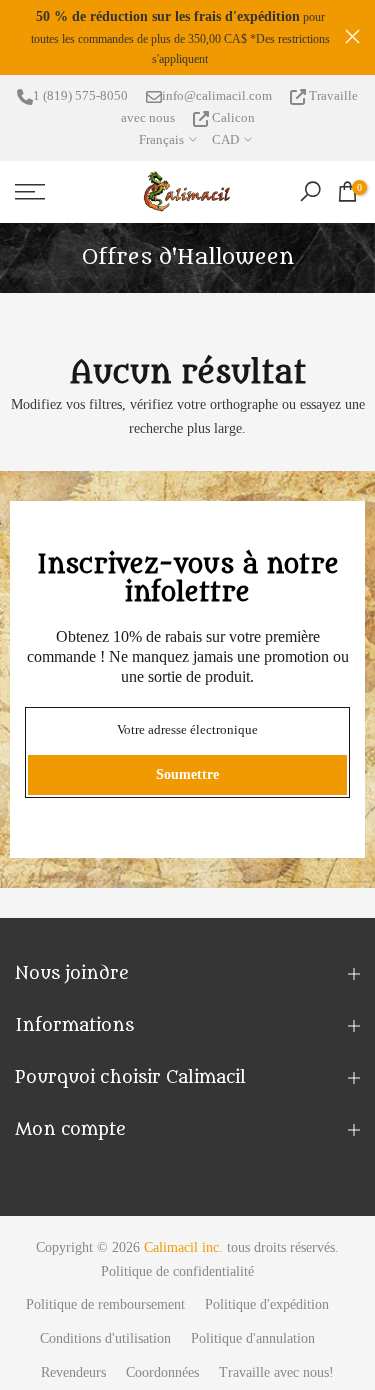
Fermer (352, 37)
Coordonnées (162, 1375)
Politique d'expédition (267, 1308)
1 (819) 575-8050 (80, 98)
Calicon (232, 120)
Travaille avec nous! (276, 1375)
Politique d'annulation (253, 1342)
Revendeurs (73, 1375)
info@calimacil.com (217, 98)
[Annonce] (215, 39)
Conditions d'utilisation (105, 1342)
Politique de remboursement (105, 1308)
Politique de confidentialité (177, 1274)
